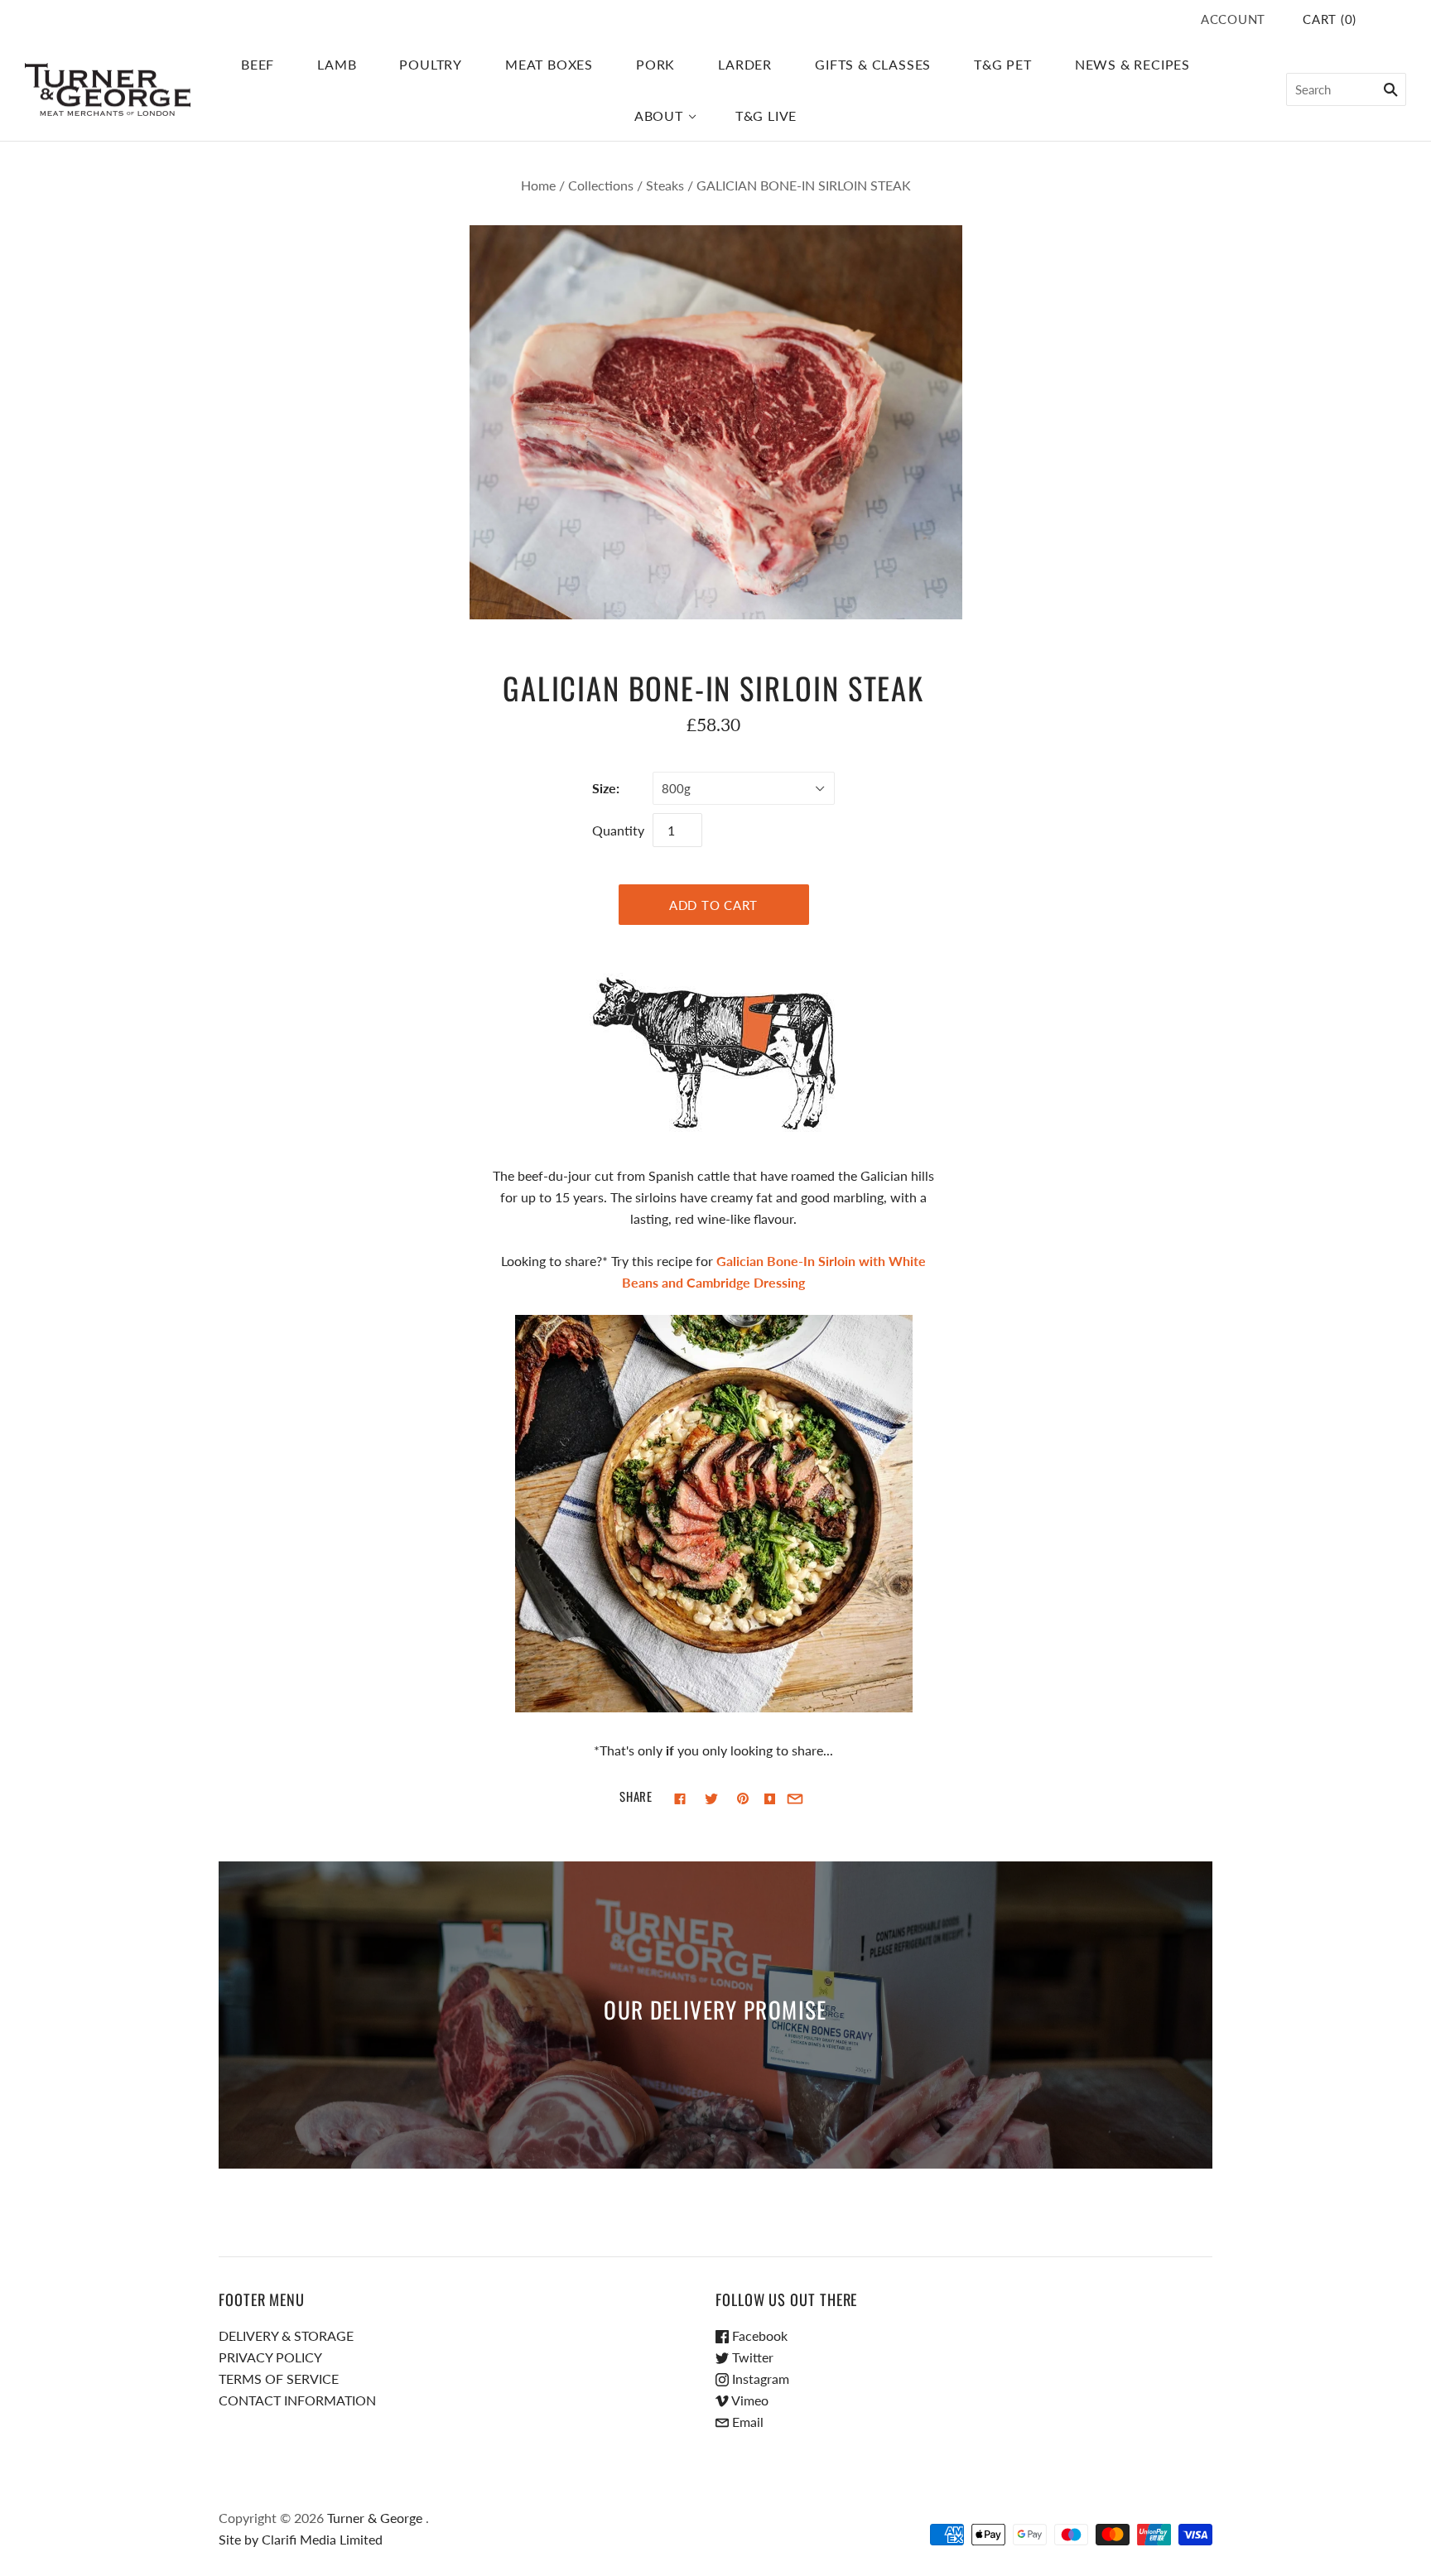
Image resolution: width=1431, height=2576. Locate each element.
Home (538, 185)
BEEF (258, 64)
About (659, 116)
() (1330, 19)
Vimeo (749, 2400)
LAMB (337, 64)
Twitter (751, 2357)
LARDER (745, 64)
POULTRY (431, 64)
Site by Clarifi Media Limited (301, 2539)
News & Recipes (1132, 64)
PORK (655, 64)
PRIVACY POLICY (270, 2357)
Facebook (758, 2335)
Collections (601, 185)
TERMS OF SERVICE (279, 2379)
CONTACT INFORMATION (297, 2400)
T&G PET (1003, 64)
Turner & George (375, 2518)
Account (1233, 19)
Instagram (759, 2379)
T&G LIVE (766, 116)
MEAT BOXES (549, 64)
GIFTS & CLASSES (873, 64)
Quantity (618, 830)
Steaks (665, 185)
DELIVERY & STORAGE (286, 2335)
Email (746, 2422)
